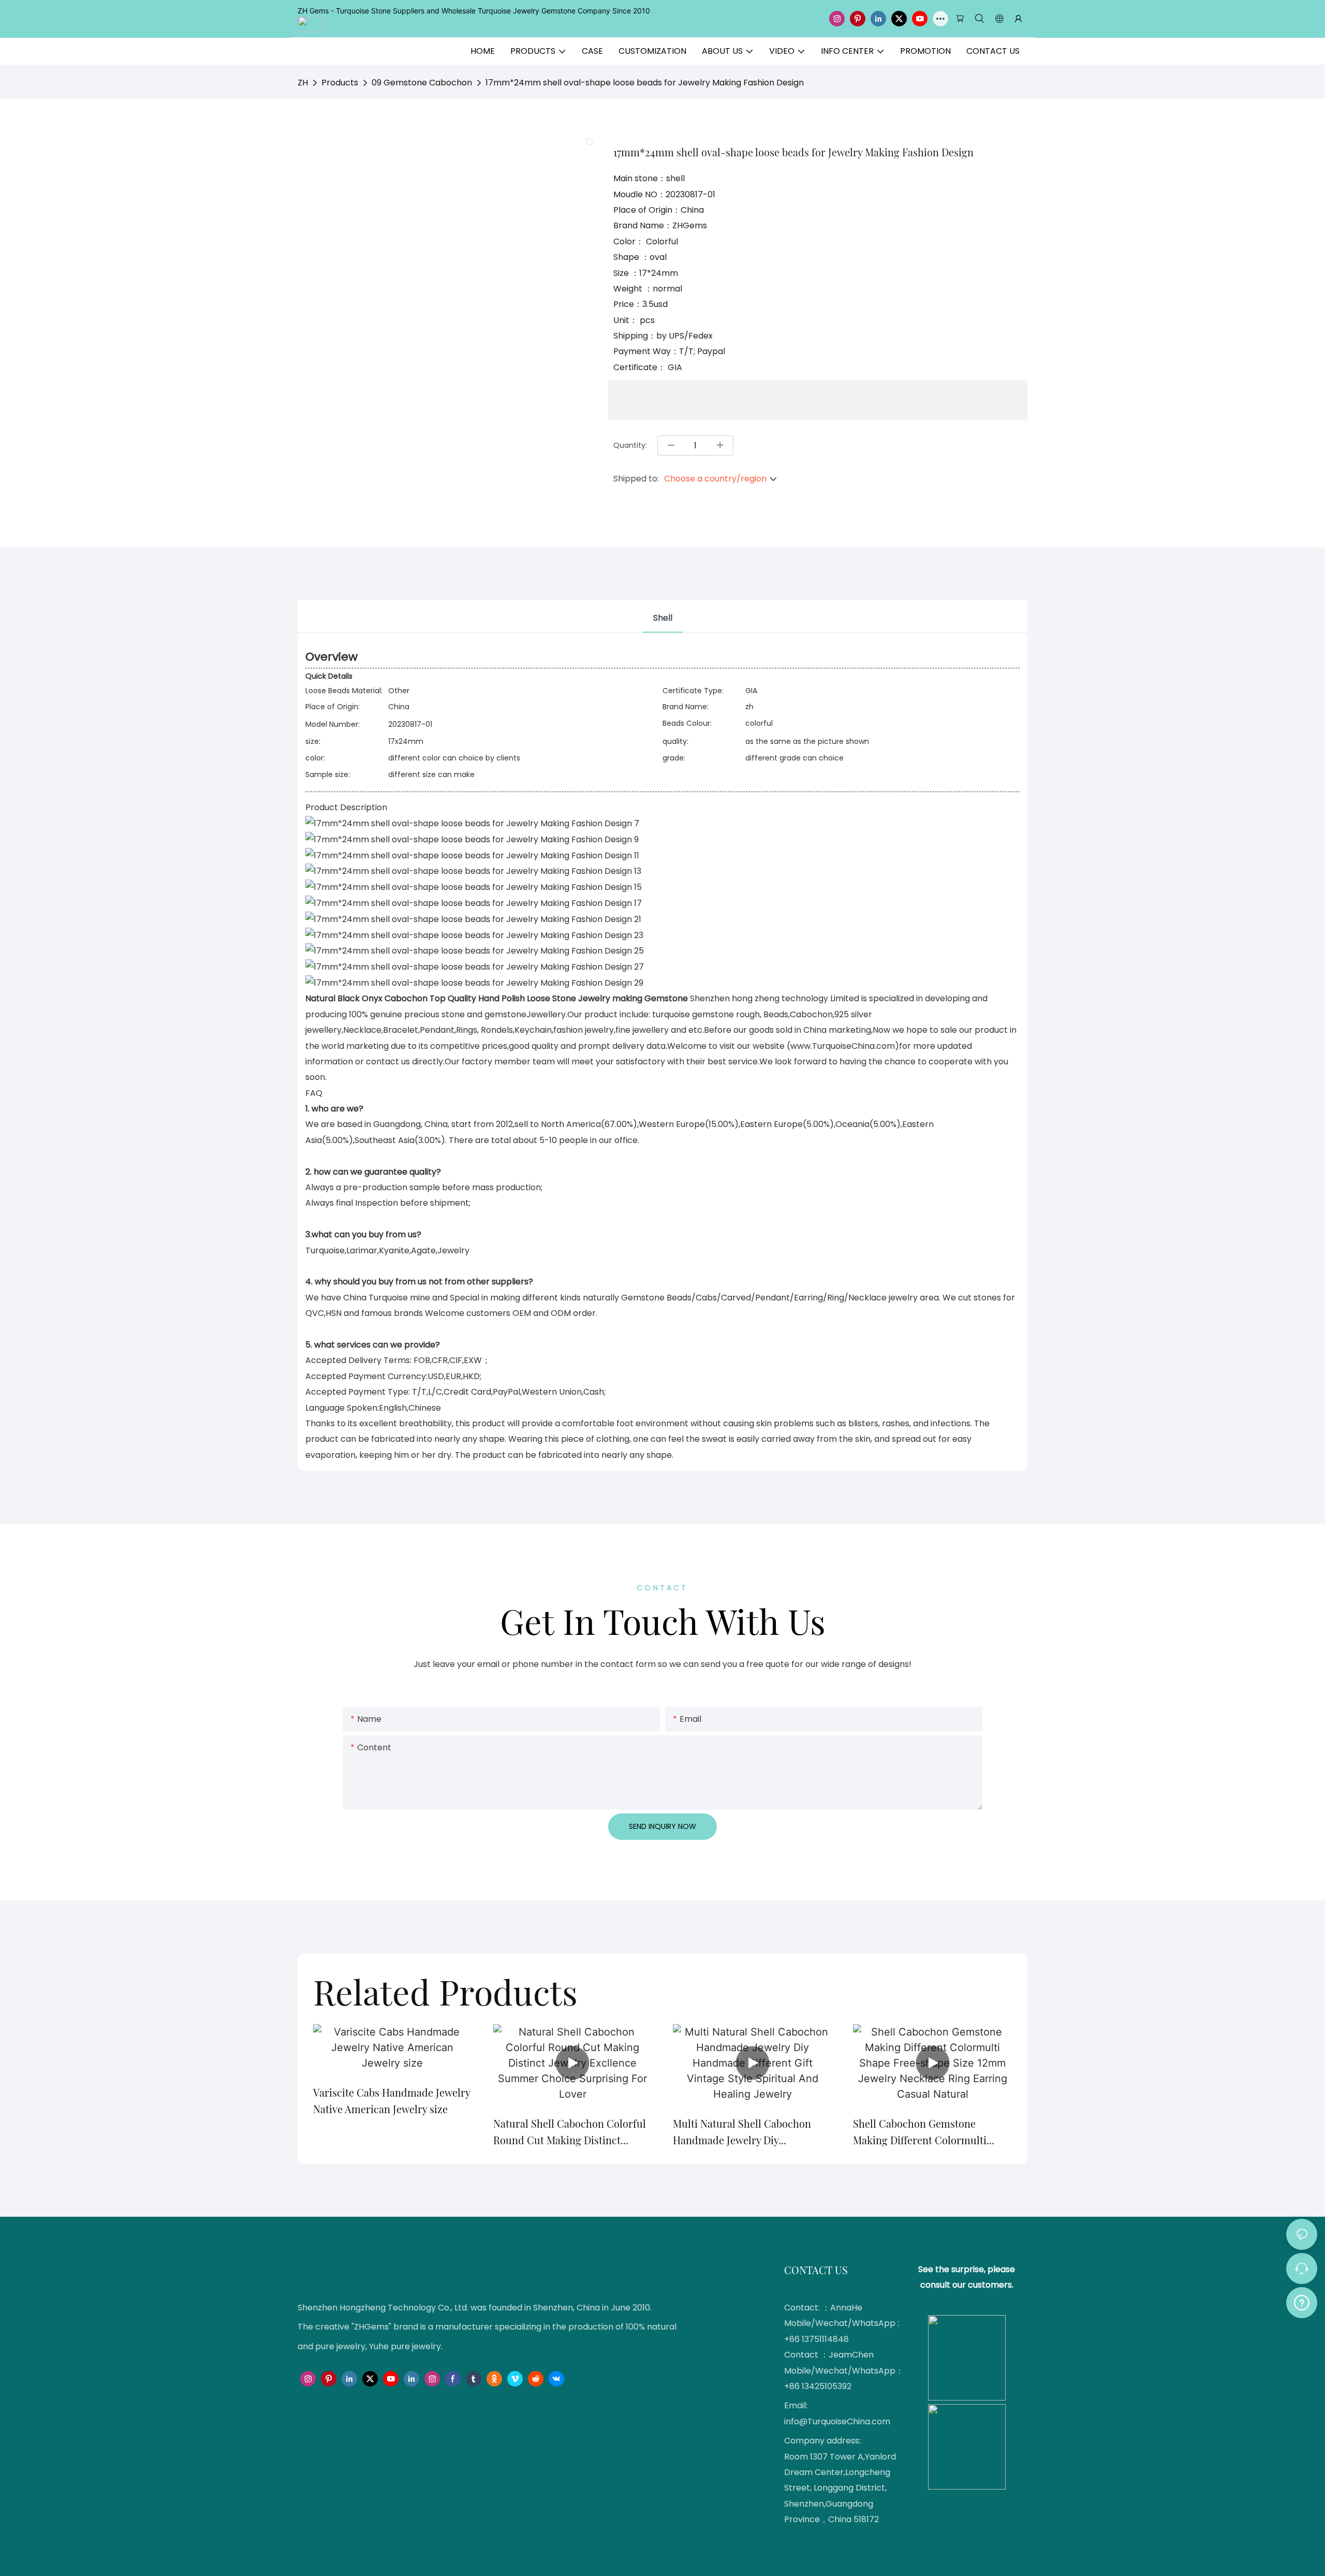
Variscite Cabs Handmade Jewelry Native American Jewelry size (392, 2101)
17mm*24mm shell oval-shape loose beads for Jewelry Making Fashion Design (645, 83)
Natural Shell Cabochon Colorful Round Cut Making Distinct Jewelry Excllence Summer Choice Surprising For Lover (570, 2132)
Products (340, 83)
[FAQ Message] (1302, 2301)
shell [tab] (663, 618)
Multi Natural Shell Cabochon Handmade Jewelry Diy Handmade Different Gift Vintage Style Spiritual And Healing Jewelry (749, 2132)
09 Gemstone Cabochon (422, 83)
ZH (303, 83)
